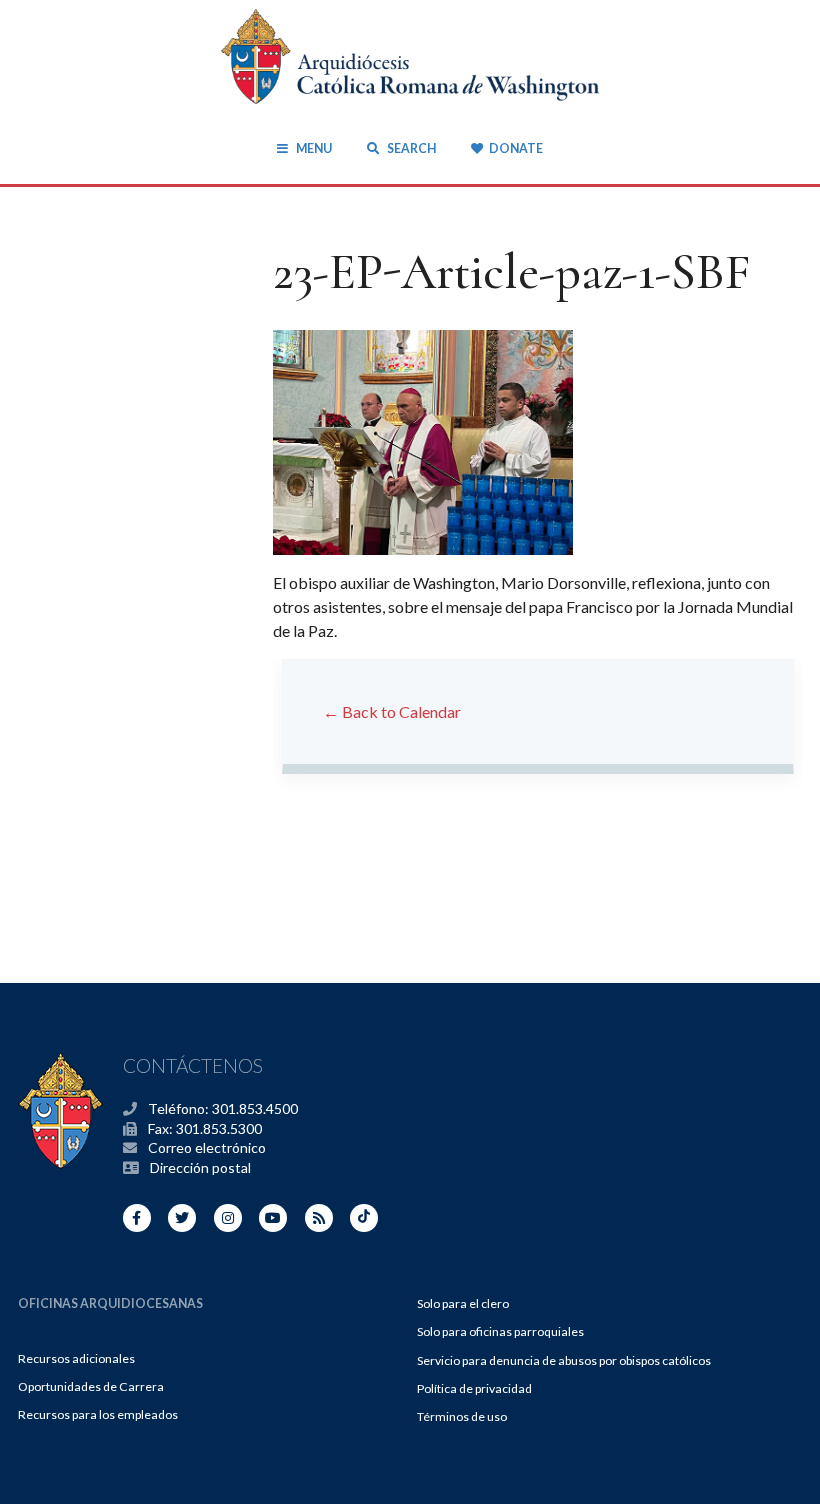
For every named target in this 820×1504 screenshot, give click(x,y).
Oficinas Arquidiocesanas (110, 1303)
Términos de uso (462, 1416)
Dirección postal (200, 1167)
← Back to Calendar (392, 711)
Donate (515, 148)
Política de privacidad (474, 1388)
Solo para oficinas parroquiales (500, 1331)
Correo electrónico (207, 1147)
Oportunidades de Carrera (91, 1386)
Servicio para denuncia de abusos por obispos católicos (564, 1360)
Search (410, 148)
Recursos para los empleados (98, 1414)
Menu (313, 148)
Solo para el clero (463, 1303)
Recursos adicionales (76, 1358)
